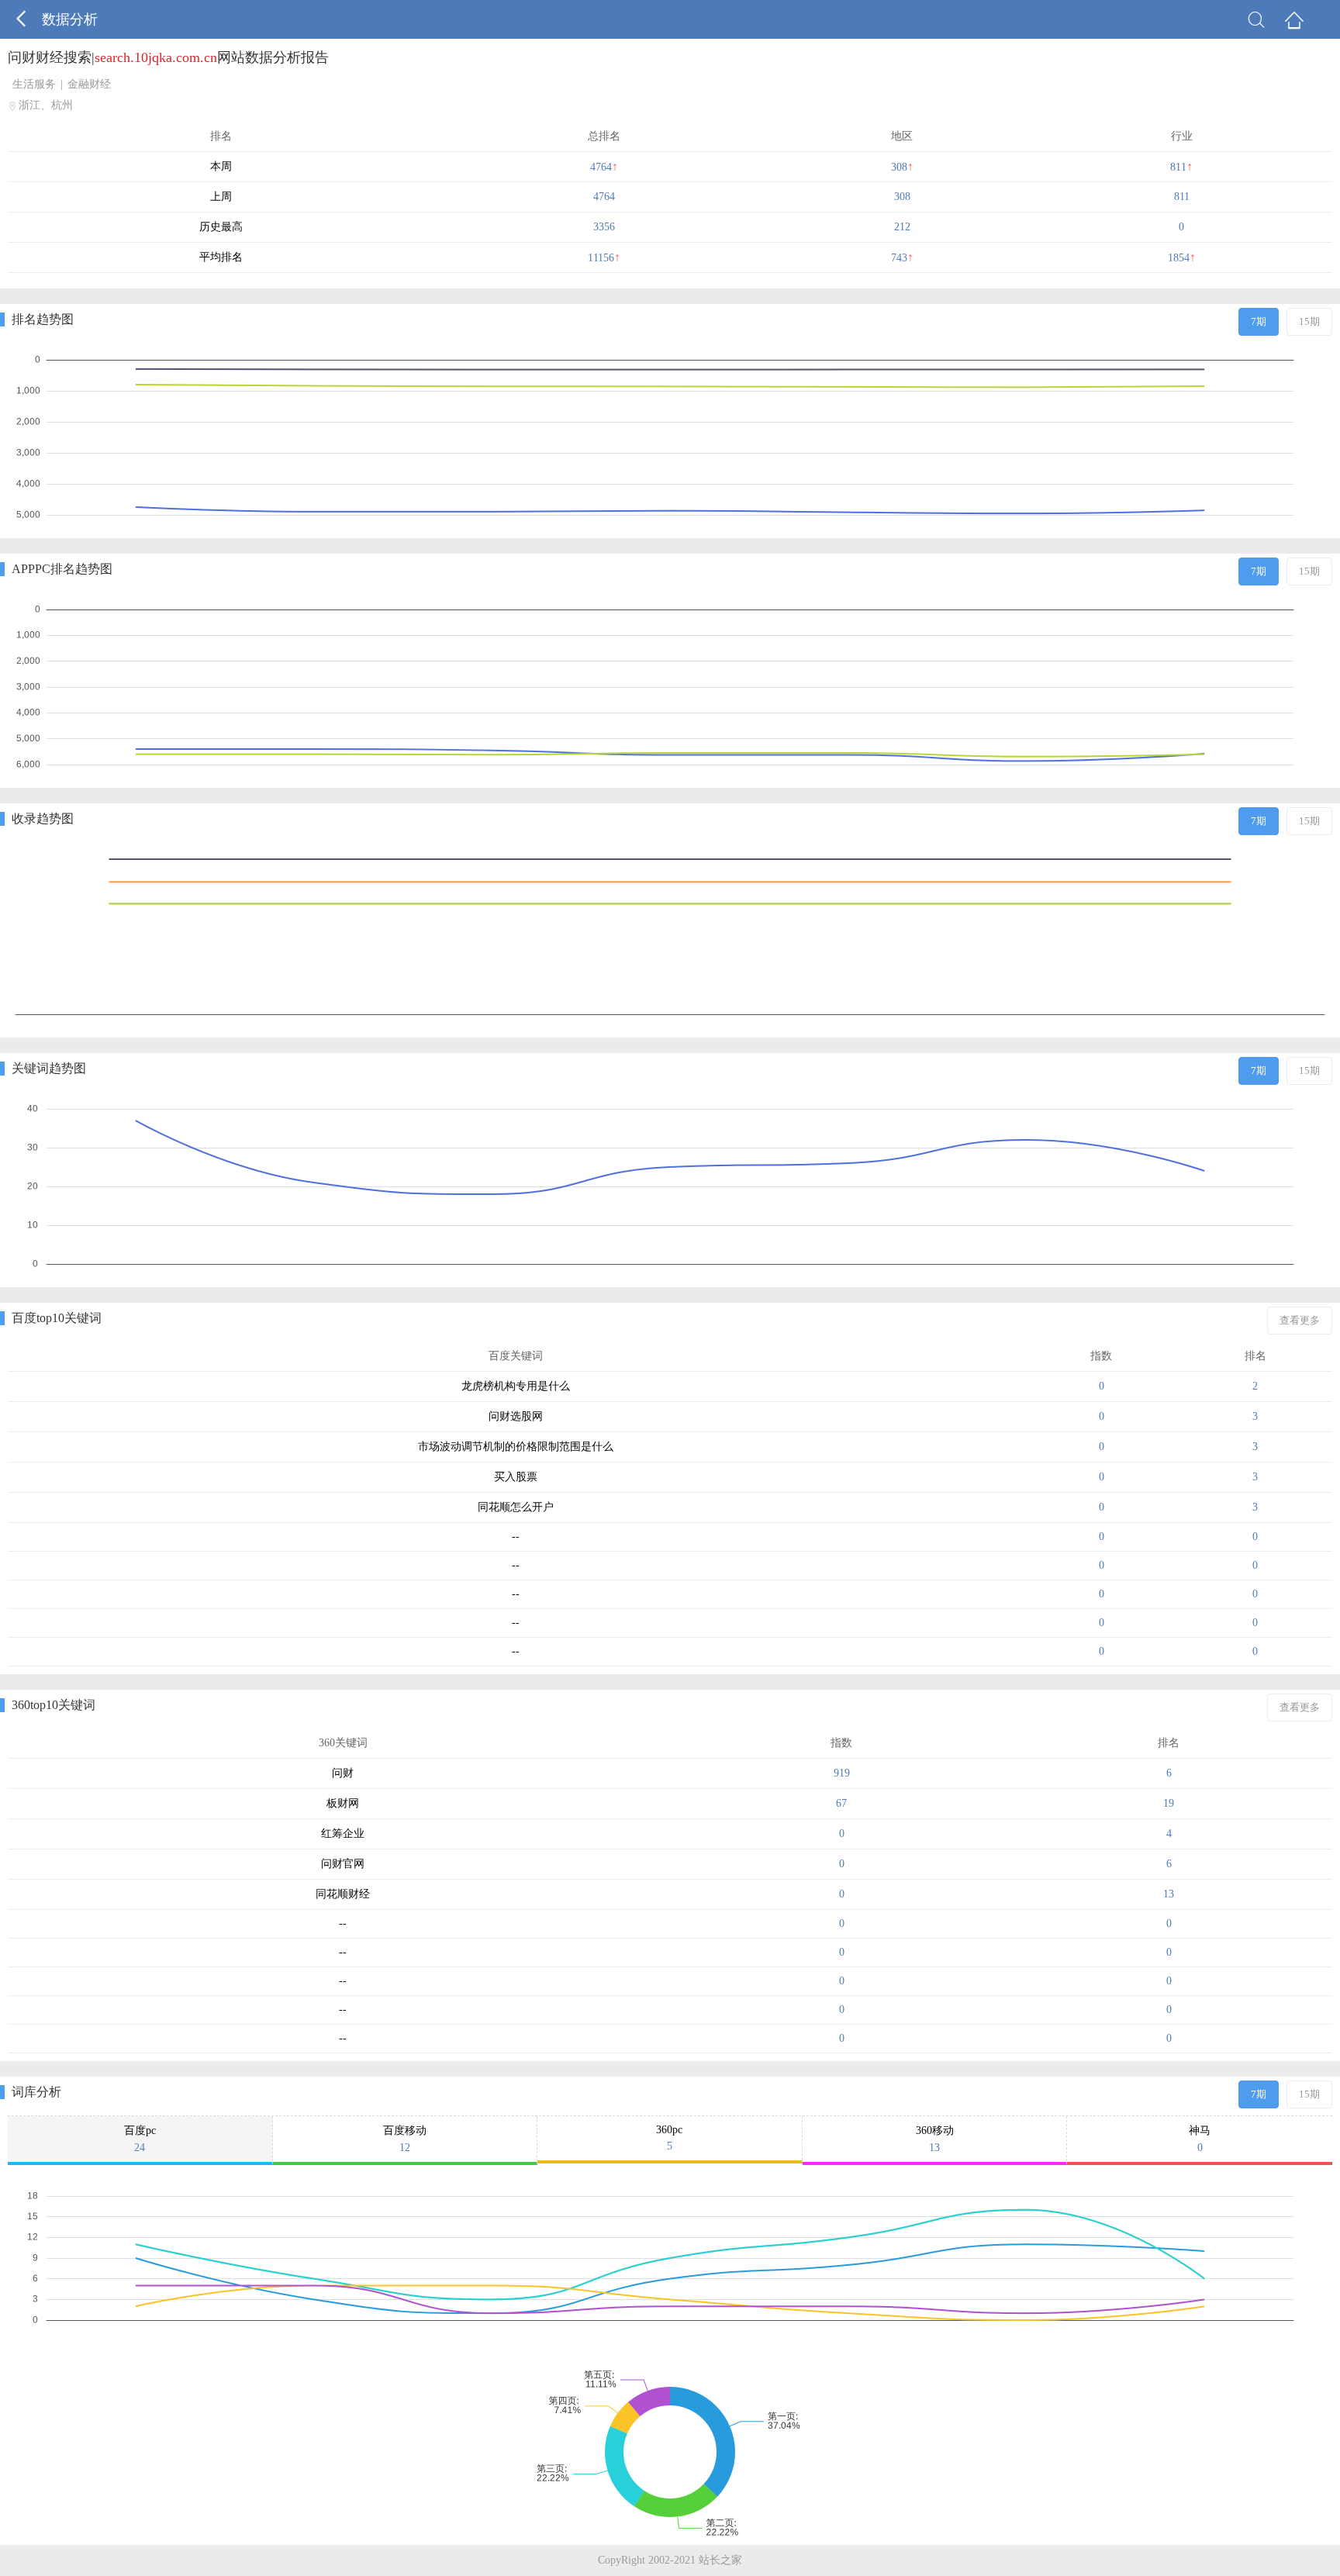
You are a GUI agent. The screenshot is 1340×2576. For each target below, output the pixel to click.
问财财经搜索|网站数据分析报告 (168, 57)
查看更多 (1300, 1320)
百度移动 (405, 2139)
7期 (1259, 321)
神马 (1200, 2139)
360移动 (935, 2139)
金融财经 (89, 84)
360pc (669, 2138)
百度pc (140, 2139)
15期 (1309, 321)
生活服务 (34, 84)
